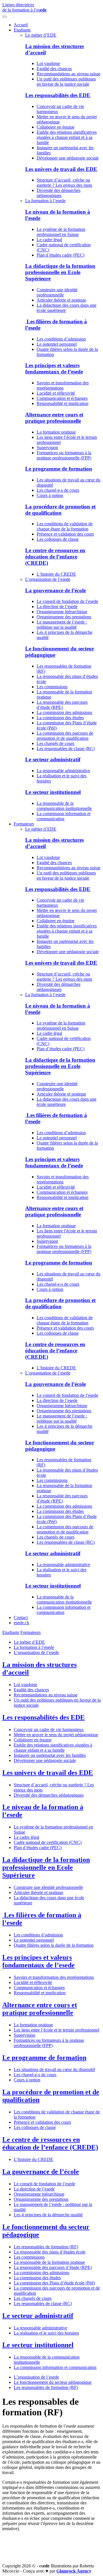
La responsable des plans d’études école (50, 2252)
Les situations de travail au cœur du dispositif (54, 2069)
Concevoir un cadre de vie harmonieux (49, 1730)
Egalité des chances (54, 69)
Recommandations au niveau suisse (69, 74)
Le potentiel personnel (57, 344)
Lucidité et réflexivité (56, 393)
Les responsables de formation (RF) (46, 2247)
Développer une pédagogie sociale (68, 158)
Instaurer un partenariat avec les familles (50, 1755)
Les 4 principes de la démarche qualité (48, 2215)
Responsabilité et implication (63, 403)
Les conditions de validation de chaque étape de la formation (65, 526)
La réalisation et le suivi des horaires (46, 2333)
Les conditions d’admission (61, 339)
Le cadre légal (49, 240)
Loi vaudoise (48, 63)
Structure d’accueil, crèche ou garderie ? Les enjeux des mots (64, 183)
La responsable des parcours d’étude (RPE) (62, 705)
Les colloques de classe (58, 539)
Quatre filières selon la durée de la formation (54, 1945)
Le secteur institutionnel (53, 792)
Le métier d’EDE (41, 35)
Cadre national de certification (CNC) (48, 1842)
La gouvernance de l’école (56, 590)
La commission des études (60, 718)
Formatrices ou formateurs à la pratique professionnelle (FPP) (64, 455)
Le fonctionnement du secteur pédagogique (53, 2382)
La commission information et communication (64, 816)
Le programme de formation (59, 469)
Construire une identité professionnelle (57, 292)
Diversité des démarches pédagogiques (59, 193)
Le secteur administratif (53, 759)
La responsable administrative (63, 771)
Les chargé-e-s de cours (58, 490)
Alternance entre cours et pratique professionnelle (54, 418)
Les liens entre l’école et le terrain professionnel (57, 2030)
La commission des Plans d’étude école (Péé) (54, 2283)
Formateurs (24, 824)
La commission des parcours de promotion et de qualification (65, 736)
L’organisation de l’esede (48, 579)
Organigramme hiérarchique (62, 612)
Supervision (47, 448)
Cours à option (50, 495)
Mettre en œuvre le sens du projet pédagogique (56, 1735)
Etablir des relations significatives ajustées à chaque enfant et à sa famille (67, 137)
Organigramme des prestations (64, 617)
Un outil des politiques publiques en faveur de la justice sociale (66, 81)
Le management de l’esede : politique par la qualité (62, 625)
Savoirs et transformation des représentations (63, 385)
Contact (21, 1618)
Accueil (21, 25)
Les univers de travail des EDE (61, 169)
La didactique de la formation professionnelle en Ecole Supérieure (60, 272)
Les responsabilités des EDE (58, 95)
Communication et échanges (62, 398)
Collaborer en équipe (56, 127)
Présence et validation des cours (65, 534)
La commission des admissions (64, 712)
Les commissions (52, 687)
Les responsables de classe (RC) (66, 749)
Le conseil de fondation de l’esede (67, 601)
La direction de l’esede (57, 606)
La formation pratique (56, 432)
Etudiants (22, 30)
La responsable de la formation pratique (49, 2262)
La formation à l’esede (45, 201)
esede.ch (21, 1623)
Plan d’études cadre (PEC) (61, 255)
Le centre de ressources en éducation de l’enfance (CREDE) (55, 557)
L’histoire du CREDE (56, 574)
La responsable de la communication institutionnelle (64, 806)
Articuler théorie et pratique (61, 300)
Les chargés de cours (56, 743)
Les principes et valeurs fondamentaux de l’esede (54, 368)
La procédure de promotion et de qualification (60, 510)
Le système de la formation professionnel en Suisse (61, 232)
